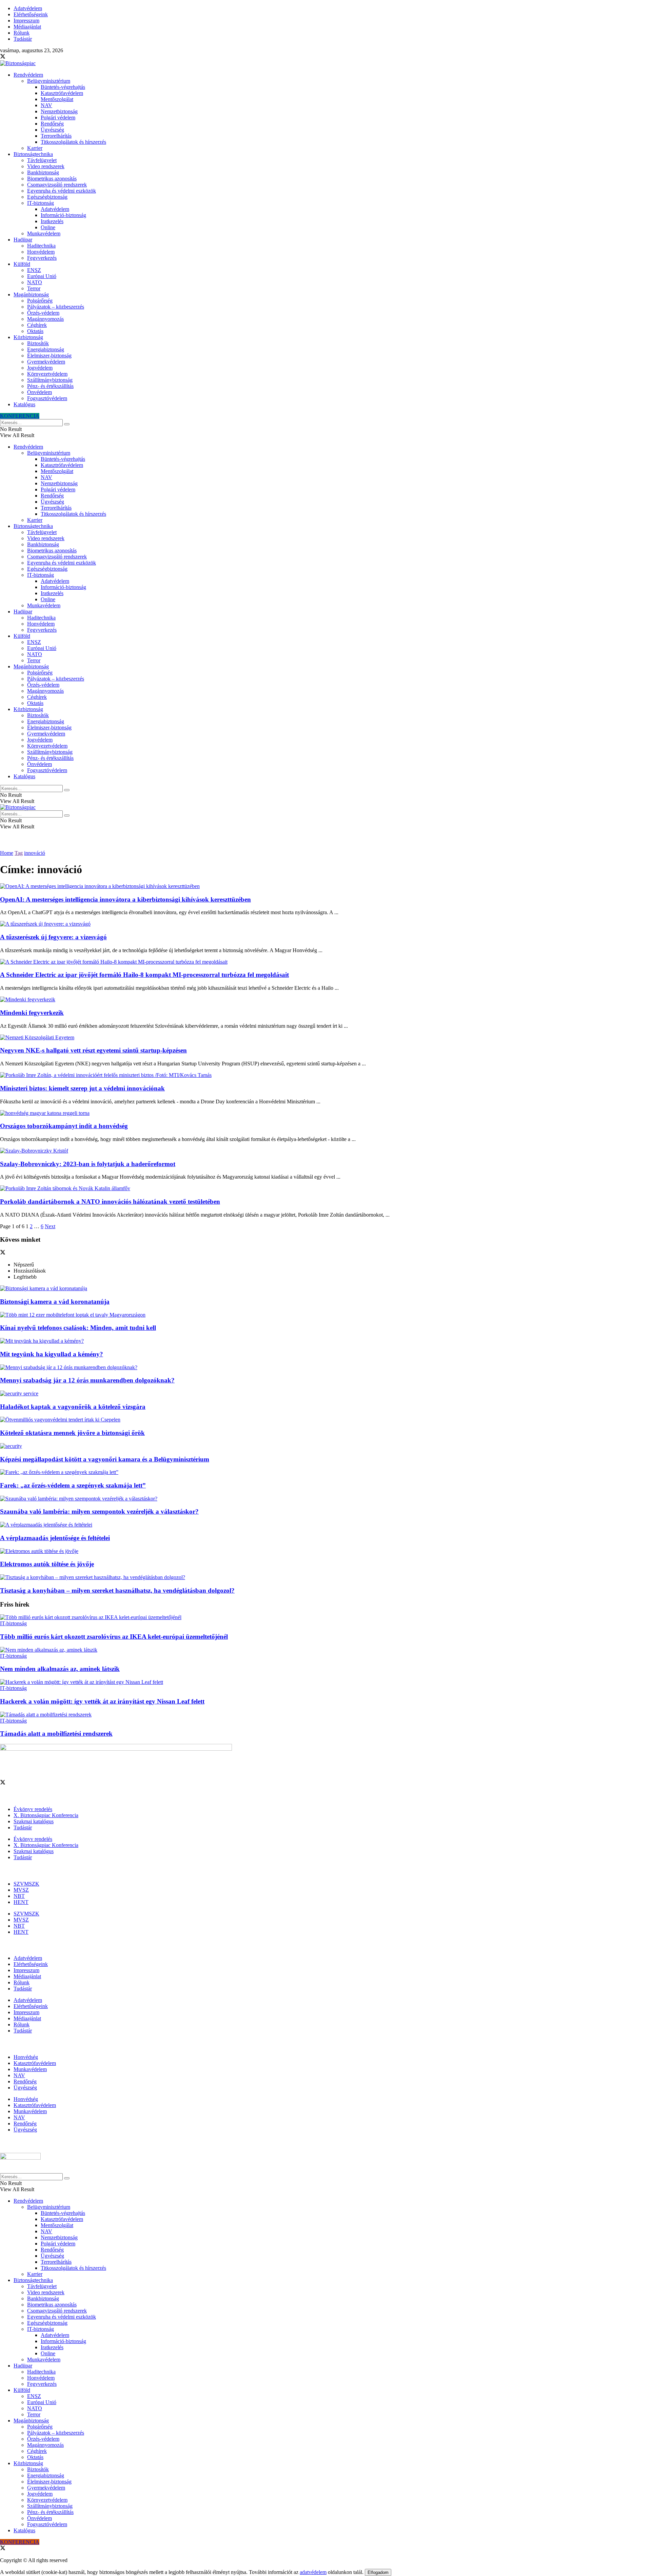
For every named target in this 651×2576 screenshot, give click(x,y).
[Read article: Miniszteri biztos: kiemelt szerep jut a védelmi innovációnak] (325, 1075)
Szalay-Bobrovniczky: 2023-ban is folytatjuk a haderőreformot (88, 1164)
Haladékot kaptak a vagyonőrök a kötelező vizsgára (73, 1407)
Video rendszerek (46, 166)
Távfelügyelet (42, 160)
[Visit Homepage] (18, 63)
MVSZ (21, 1890)
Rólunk (22, 33)
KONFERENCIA (20, 416)
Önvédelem (40, 392)
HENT (21, 1902)
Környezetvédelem (47, 374)
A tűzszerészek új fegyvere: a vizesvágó (53, 937)
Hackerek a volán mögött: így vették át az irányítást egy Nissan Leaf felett (102, 1701)
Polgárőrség (40, 301)
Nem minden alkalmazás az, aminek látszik (60, 1669)
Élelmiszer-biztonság (49, 356)
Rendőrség (52, 124)
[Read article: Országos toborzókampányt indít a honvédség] (325, 1113)
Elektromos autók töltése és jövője (47, 1564)
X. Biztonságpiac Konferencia (46, 1815)
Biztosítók (38, 343)
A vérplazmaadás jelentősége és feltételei (55, 1538)
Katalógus (24, 404)
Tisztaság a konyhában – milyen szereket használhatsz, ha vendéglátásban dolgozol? (117, 1590)
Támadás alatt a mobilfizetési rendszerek (56, 1734)
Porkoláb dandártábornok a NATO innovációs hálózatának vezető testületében (110, 1202)
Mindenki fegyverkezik (32, 1013)
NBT (19, 1896)
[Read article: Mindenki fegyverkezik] (325, 1000)
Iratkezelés (52, 221)
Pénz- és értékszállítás (50, 386)
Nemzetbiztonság (59, 111)
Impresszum (26, 21)
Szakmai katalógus (34, 1821)
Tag (19, 853)
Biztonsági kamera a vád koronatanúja (55, 1302)
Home (7, 853)
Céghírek (37, 325)
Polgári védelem (58, 117)
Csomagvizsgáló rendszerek (57, 185)
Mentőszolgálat (57, 99)
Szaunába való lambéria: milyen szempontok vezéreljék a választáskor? (99, 1511)
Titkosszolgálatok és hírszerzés (73, 142)
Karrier (35, 148)
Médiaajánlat (27, 27)
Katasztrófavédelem (62, 93)
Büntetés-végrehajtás (63, 87)
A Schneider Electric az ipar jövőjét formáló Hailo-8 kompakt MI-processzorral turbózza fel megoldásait (144, 975)
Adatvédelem (28, 8)
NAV (46, 105)
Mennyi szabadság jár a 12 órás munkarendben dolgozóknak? (87, 1380)
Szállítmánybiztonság (50, 380)
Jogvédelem (40, 368)
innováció (35, 853)
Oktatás (35, 331)
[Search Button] (67, 424)
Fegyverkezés (42, 258)
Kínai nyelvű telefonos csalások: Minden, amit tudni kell (78, 1328)
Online (48, 227)
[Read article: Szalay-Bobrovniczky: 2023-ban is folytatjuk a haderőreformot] (325, 1151)
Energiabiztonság (46, 349)
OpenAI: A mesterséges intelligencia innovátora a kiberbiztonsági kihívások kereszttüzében (125, 899)
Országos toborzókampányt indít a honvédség (64, 1126)
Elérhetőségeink (31, 14)
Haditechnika (41, 246)
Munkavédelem (44, 233)
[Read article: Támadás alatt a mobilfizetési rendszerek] (325, 1715)
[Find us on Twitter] (3, 57)
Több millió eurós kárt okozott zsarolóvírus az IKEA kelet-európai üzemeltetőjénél (114, 1637)
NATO (35, 282)
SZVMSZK (26, 1884)
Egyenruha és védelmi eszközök (62, 191)
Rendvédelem (28, 75)
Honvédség (26, 2057)
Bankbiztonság (43, 172)
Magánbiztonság (31, 294)
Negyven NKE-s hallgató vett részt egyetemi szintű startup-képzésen (93, 1050)
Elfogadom (378, 2572)
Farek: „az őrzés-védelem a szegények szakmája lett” (73, 1485)
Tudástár (23, 39)
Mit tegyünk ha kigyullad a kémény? (52, 1354)
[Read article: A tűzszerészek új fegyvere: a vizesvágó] (325, 924)
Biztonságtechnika (33, 154)
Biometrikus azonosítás (52, 179)
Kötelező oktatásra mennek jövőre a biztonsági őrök (72, 1433)
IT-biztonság (41, 203)
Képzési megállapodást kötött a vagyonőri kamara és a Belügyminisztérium (105, 1459)
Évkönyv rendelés (33, 1809)
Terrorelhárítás (56, 136)
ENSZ (34, 270)
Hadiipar (23, 240)
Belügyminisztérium (49, 81)
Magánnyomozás (45, 319)
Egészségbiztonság (47, 197)
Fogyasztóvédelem (47, 398)
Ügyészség (52, 130)
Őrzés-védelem (43, 313)
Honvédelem (41, 252)
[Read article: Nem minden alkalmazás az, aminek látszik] (325, 1650)
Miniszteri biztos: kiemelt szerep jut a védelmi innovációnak (82, 1088)
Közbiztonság (28, 337)
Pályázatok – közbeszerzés (56, 307)
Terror (34, 288)
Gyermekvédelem (46, 362)
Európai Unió (42, 276)
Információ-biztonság (63, 215)
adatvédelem (313, 2572)
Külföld (22, 264)
